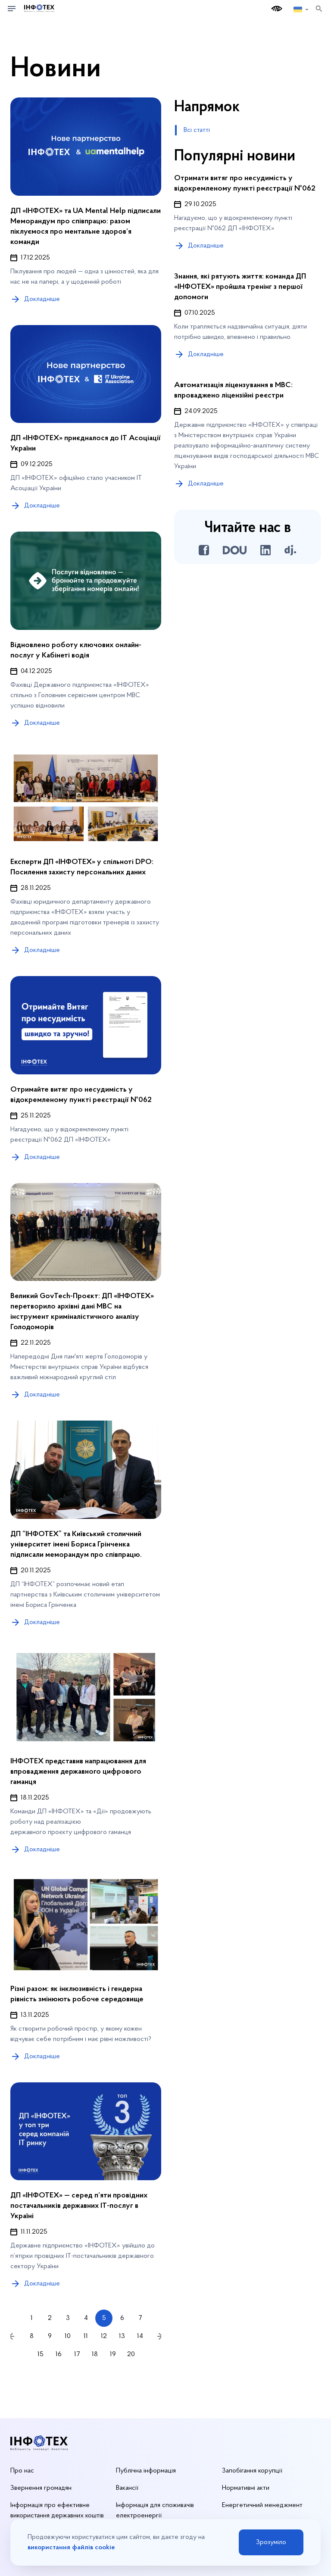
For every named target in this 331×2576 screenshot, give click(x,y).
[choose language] (301, 9)
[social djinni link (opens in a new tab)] (290, 550)
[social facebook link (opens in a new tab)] (204, 550)
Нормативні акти (246, 2488)
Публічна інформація (146, 2471)
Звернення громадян (41, 2488)
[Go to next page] (159, 2336)
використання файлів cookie (71, 2548)
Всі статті (197, 130)
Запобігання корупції (252, 2471)
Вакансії (127, 2488)
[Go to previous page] (12, 2336)
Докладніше (206, 246)
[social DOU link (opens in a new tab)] (235, 550)
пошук (319, 9)
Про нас (22, 2471)
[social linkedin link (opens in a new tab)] (265, 550)
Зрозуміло (271, 2542)
